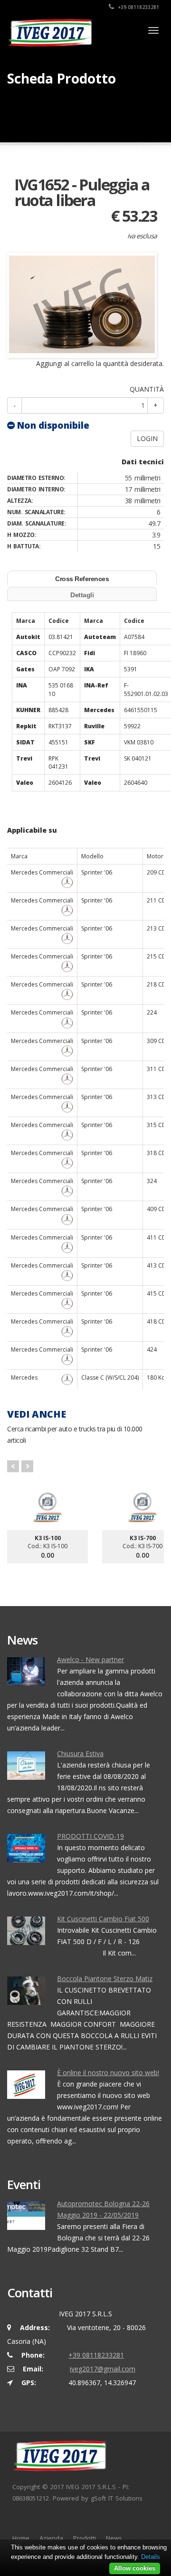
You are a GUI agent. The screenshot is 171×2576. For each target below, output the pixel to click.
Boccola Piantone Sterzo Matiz (105, 1979)
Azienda (51, 2538)
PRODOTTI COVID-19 (90, 1836)
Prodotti (85, 2538)
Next (27, 1466)
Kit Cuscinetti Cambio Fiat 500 (103, 1919)
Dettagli (82, 595)
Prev (13, 1466)
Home (21, 2538)
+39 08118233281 (138, 7)
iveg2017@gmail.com (103, 2369)
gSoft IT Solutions (117, 2498)
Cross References (82, 579)
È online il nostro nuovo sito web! (108, 2073)
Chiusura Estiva (80, 1753)
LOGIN (147, 438)
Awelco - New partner (90, 1659)
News (114, 2538)
